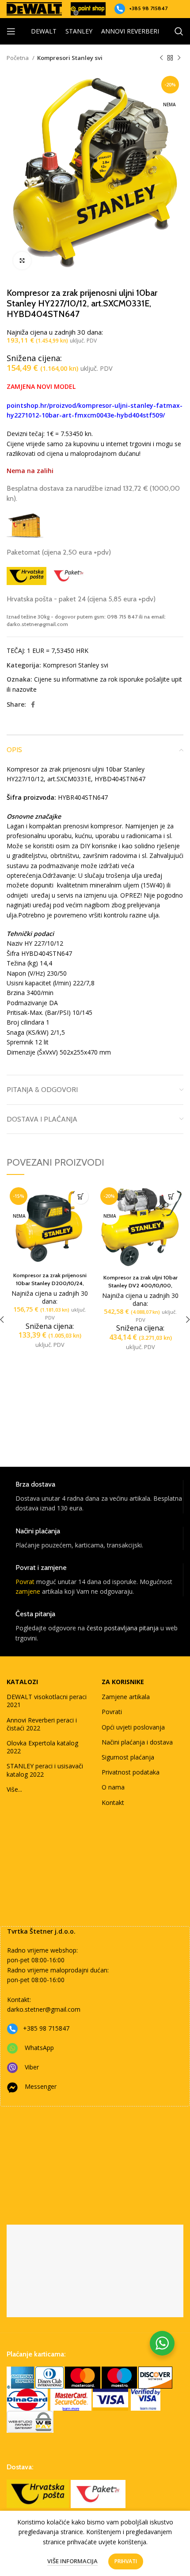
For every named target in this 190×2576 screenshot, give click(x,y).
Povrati (112, 1712)
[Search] (179, 31)
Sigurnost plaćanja (128, 1757)
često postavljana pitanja (123, 1628)
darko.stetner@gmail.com (44, 2009)
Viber (32, 2067)
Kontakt (113, 1802)
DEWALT (44, 31)
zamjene (28, 1591)
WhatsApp (39, 2048)
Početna (18, 58)
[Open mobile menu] (11, 31)
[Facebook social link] (33, 705)
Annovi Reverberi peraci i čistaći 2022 (42, 1724)
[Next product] (179, 58)
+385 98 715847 (148, 8)
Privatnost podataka (131, 1772)
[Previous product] (161, 58)
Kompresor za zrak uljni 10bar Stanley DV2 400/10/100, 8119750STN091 (141, 1285)
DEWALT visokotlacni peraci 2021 (47, 1701)
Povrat (25, 1582)
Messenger (41, 2086)
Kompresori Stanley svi (70, 58)
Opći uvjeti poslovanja (133, 1727)
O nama (113, 1787)
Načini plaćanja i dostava (137, 1742)
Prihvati (126, 2561)
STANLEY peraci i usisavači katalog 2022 (45, 1770)
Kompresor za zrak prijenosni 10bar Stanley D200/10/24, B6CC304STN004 (50, 1283)
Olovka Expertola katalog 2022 (42, 1747)
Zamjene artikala (126, 1697)
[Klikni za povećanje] (22, 261)
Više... (14, 1789)
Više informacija (72, 2561)
